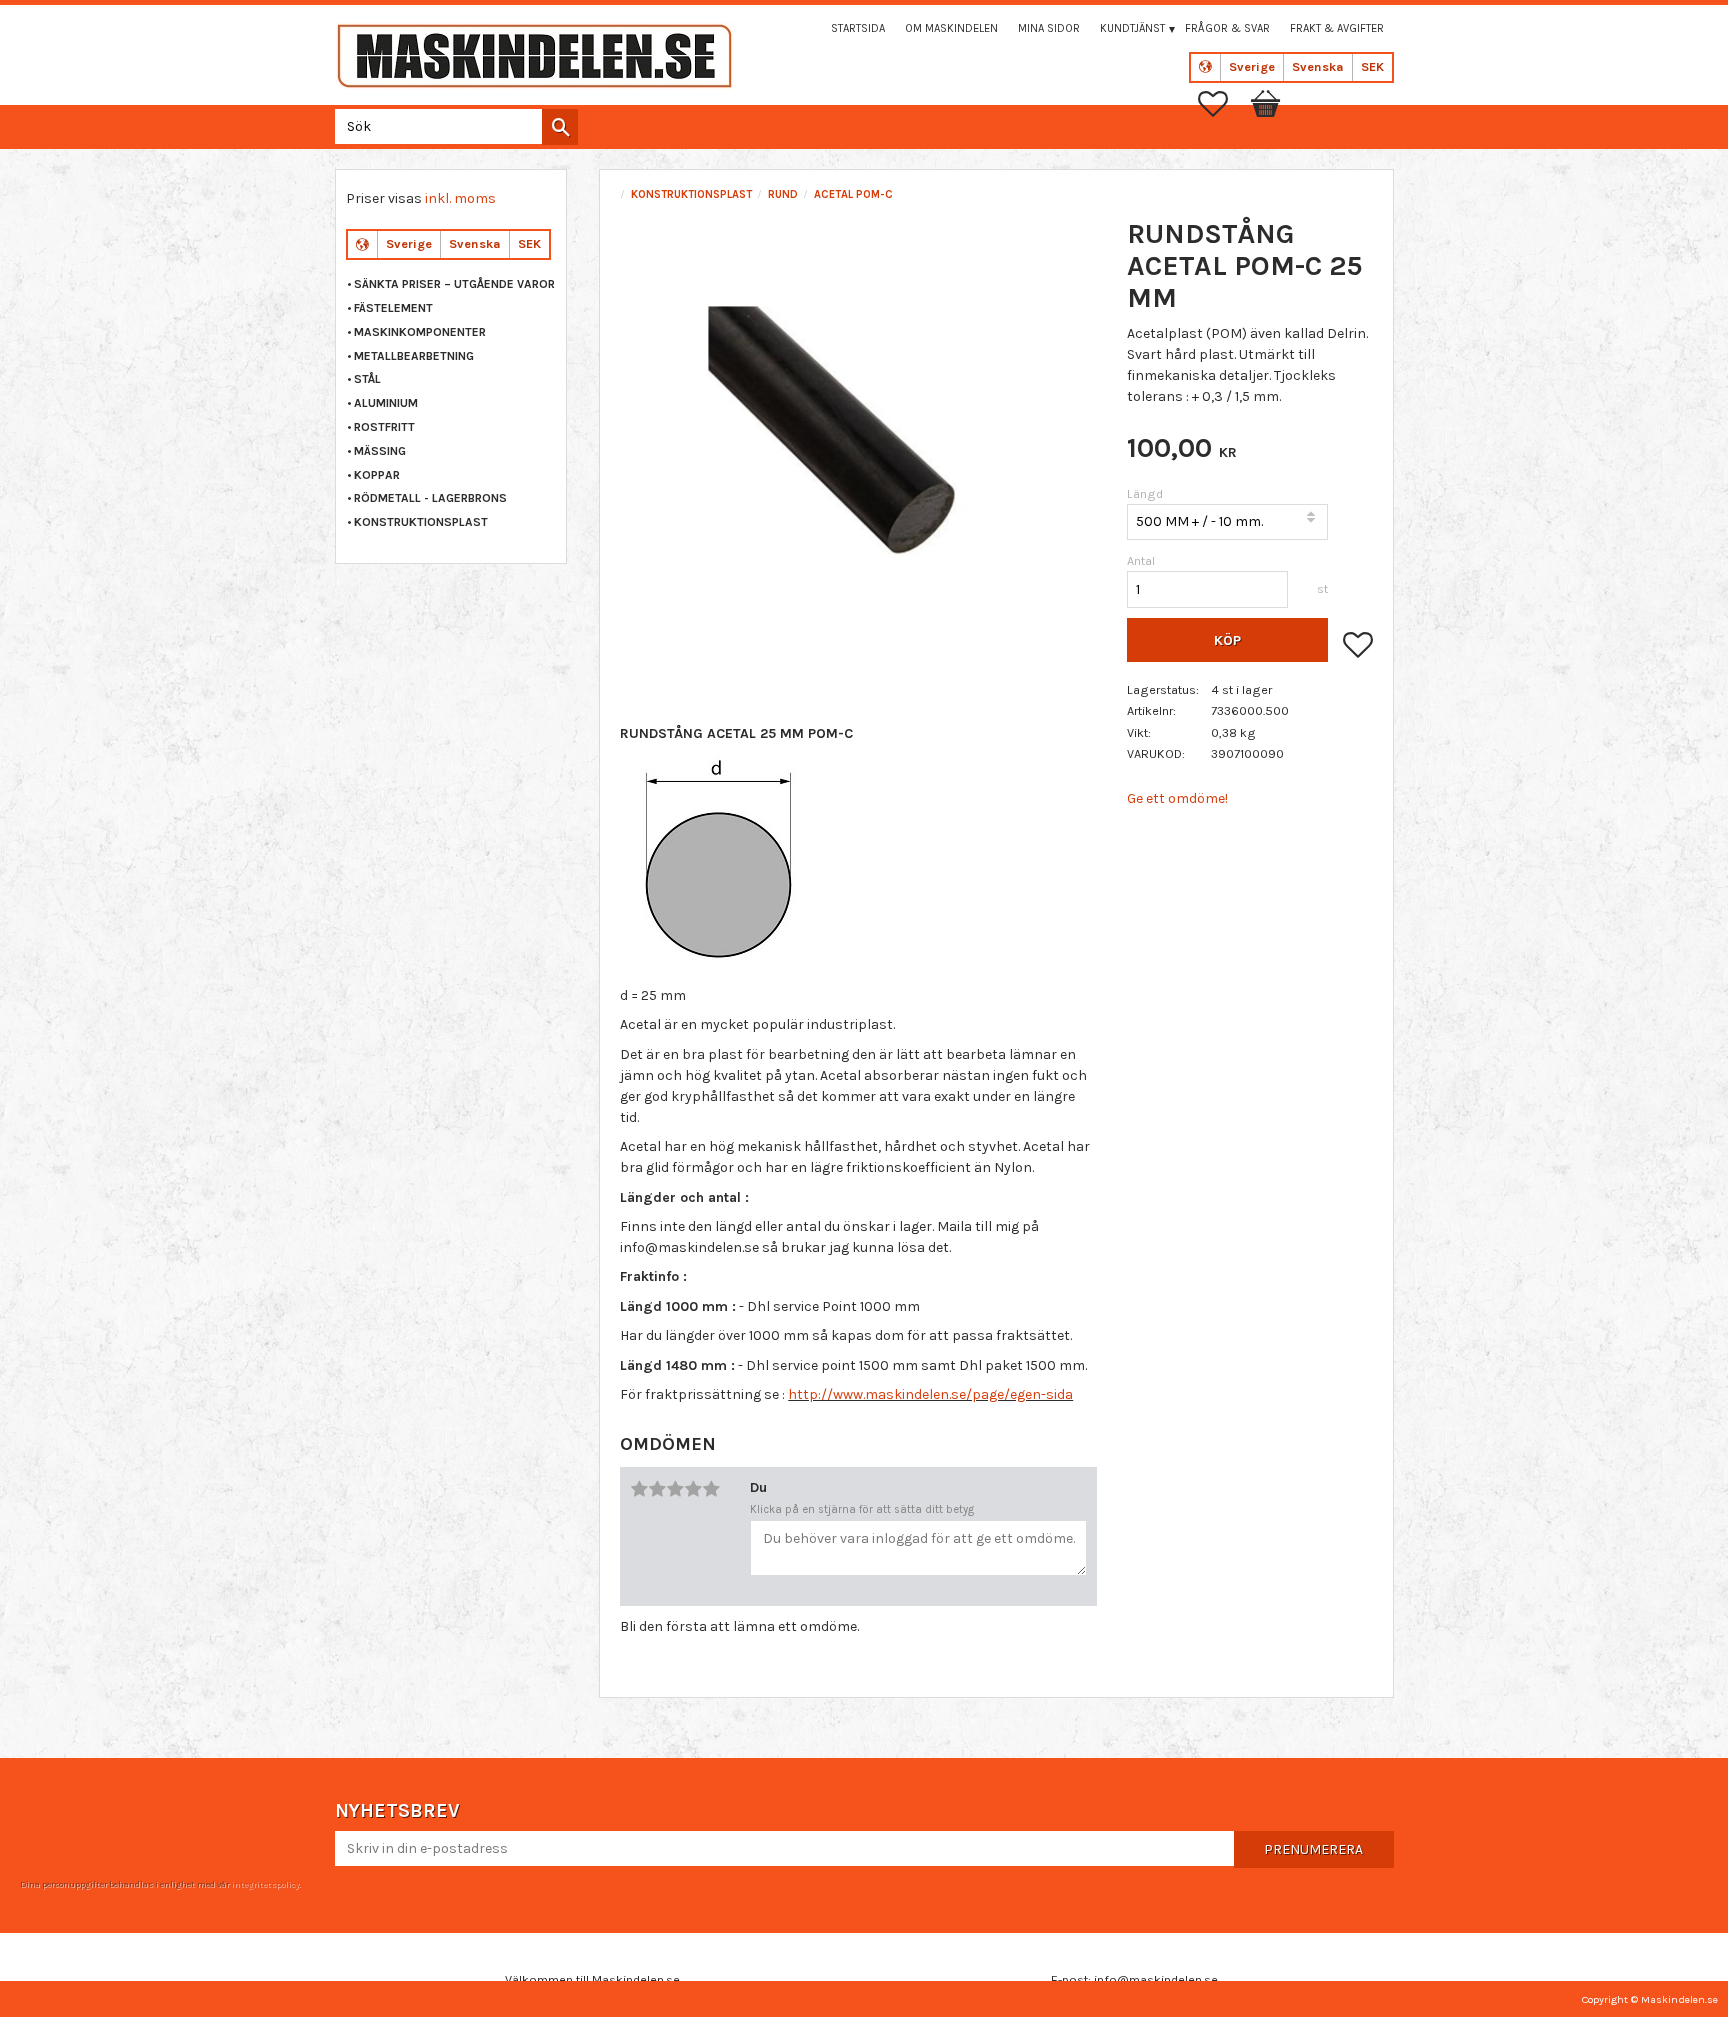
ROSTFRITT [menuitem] (384, 427)
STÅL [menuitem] (367, 379)
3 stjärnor (675, 1489)
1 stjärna (639, 1489)
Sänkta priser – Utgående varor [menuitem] (454, 284)
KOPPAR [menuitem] (377, 475)
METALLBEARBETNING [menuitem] (414, 356)
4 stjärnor (693, 1489)
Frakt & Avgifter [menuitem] (1337, 28)
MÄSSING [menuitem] (380, 451)
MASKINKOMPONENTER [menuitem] (420, 332)
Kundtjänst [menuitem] (1132, 28)
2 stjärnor (657, 1489)
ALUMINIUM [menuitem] (386, 403)
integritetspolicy (265, 1884)
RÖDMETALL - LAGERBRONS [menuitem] (430, 498)
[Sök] (560, 127)
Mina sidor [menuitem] (1049, 28)
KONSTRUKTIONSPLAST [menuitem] (421, 522)
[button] (1223, 104)
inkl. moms (460, 198)
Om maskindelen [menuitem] (951, 28)
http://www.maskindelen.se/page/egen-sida (930, 1394)
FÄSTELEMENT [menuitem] (393, 308)
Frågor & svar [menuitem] (1227, 28)
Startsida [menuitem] (858, 28)
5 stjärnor (711, 1489)
